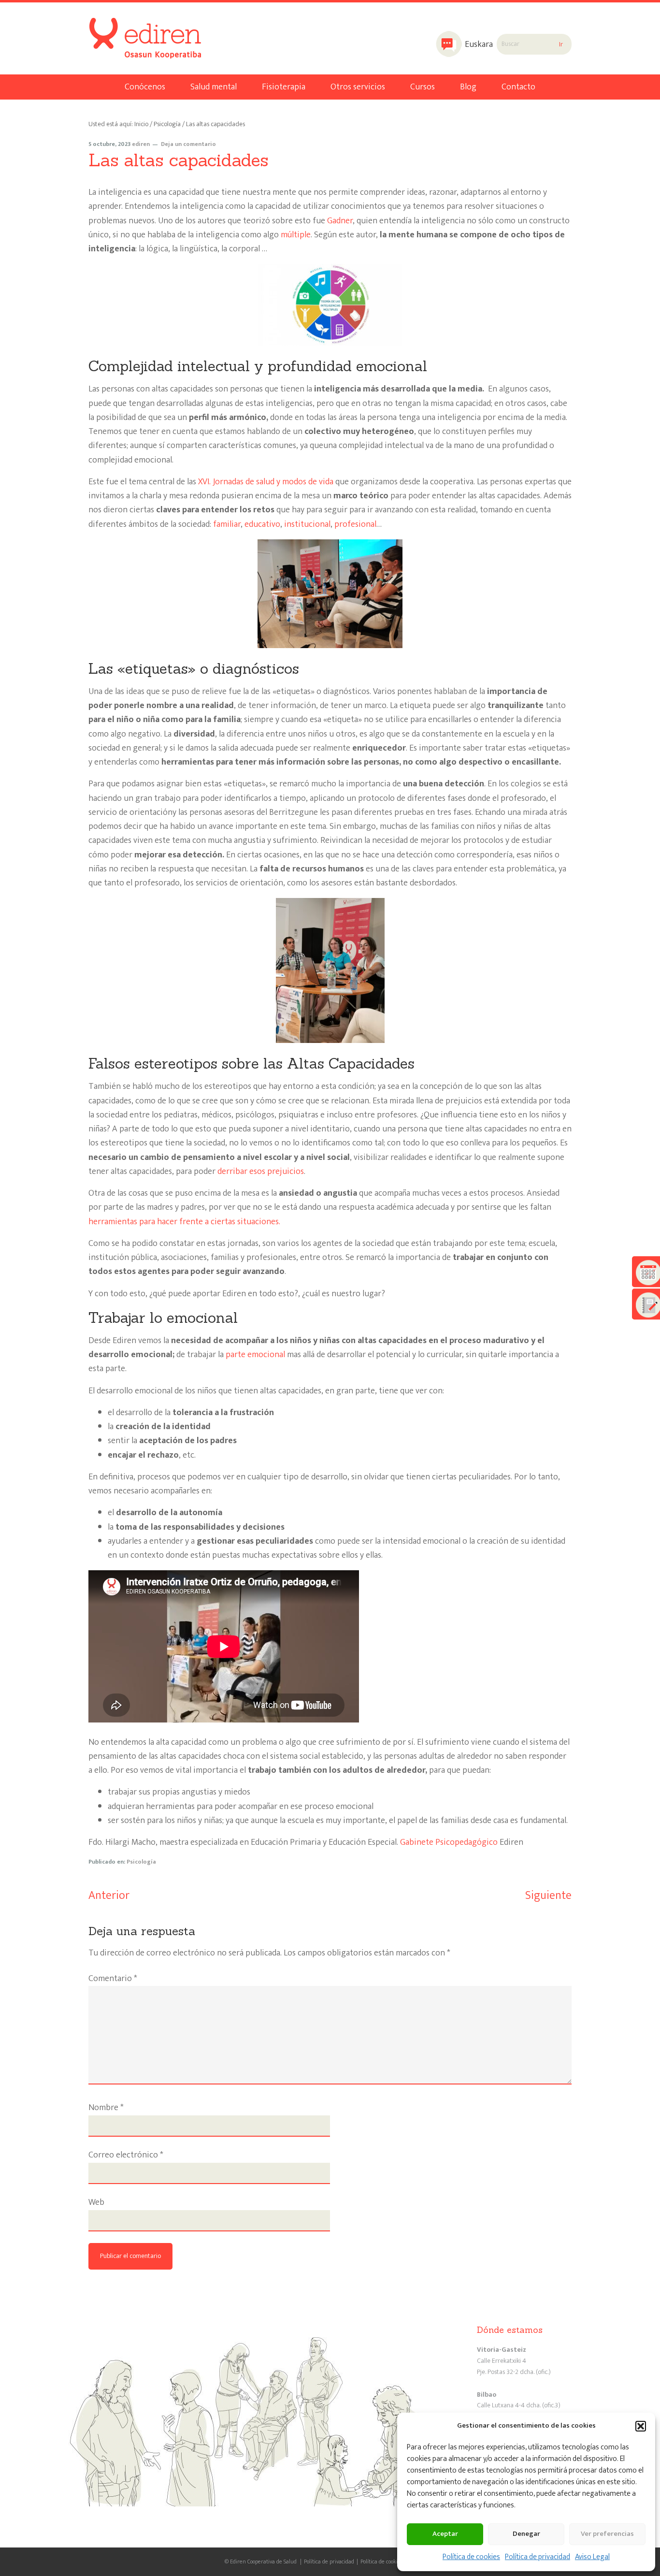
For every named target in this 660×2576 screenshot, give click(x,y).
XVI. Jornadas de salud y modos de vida (266, 482)
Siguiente (548, 1896)
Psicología (141, 1862)
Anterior (109, 1896)
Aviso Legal (592, 2557)
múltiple (296, 235)
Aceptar (445, 2534)
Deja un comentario (188, 144)
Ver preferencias (607, 2534)
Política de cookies (471, 2557)
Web (96, 2203)
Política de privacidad (538, 2557)
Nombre (106, 2108)
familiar (227, 524)
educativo (262, 524)
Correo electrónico (126, 2155)
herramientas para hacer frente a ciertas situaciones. (184, 1222)
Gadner (340, 221)
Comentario (113, 1979)
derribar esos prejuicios (261, 1172)
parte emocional (255, 1355)
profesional (355, 524)
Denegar (526, 2534)
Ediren (126, 27)
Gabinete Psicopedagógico (449, 1842)
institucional (307, 524)
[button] (641, 2426)
